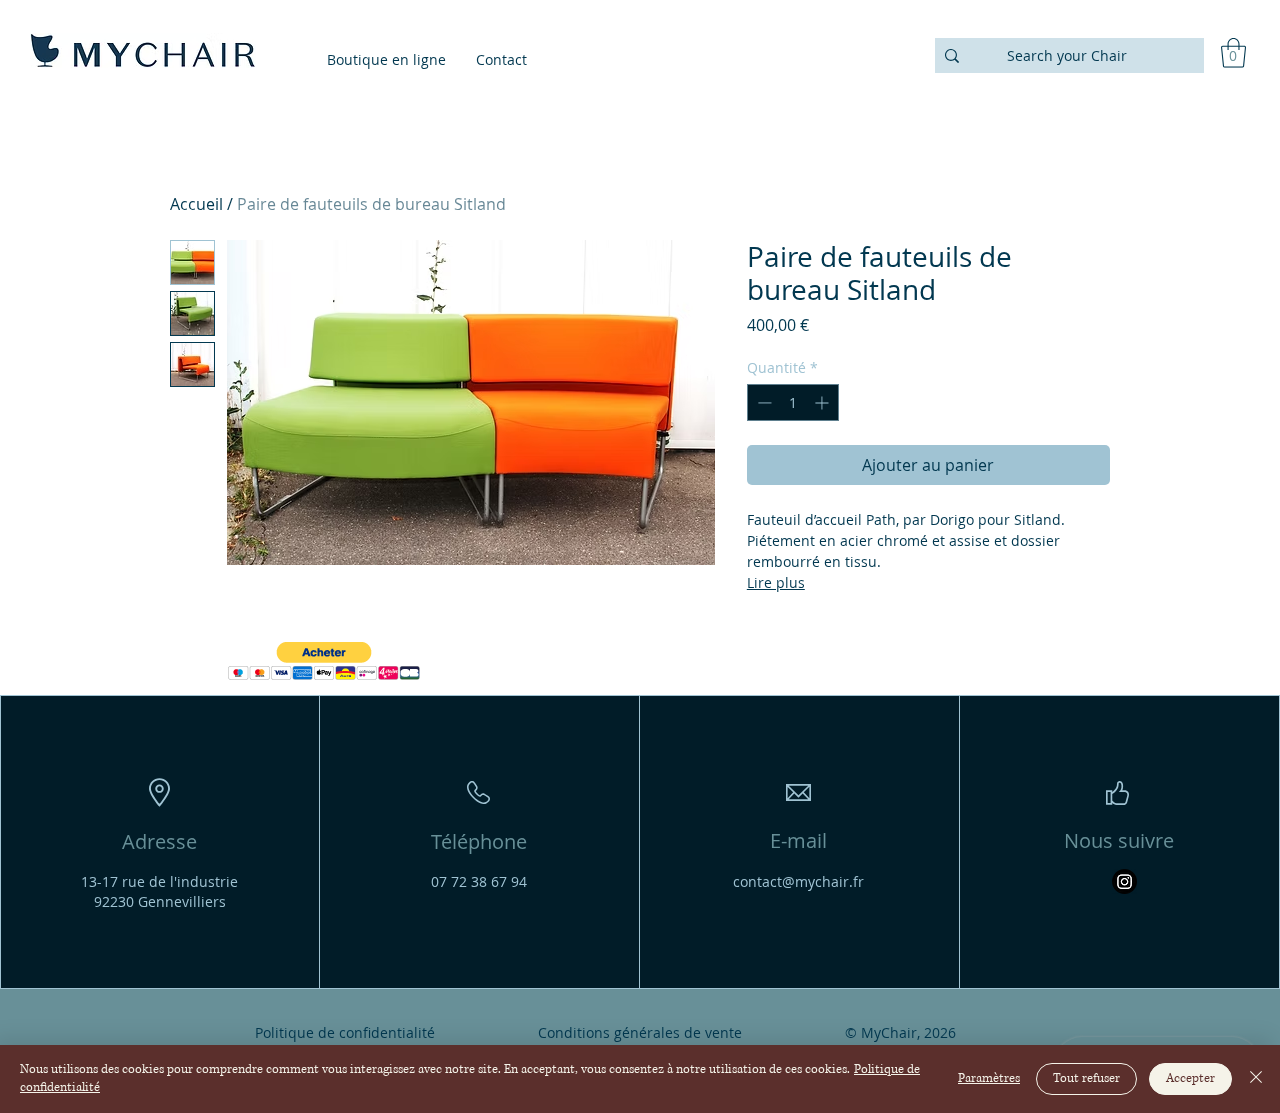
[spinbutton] (793, 402)
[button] (1233, 53)
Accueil (196, 204)
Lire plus (776, 582)
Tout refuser (1086, 1078)
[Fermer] (1256, 1079)
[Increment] (823, 402)
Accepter (1190, 1078)
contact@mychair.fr (798, 881)
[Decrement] (762, 402)
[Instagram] (1124, 881)
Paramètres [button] (989, 1078)
